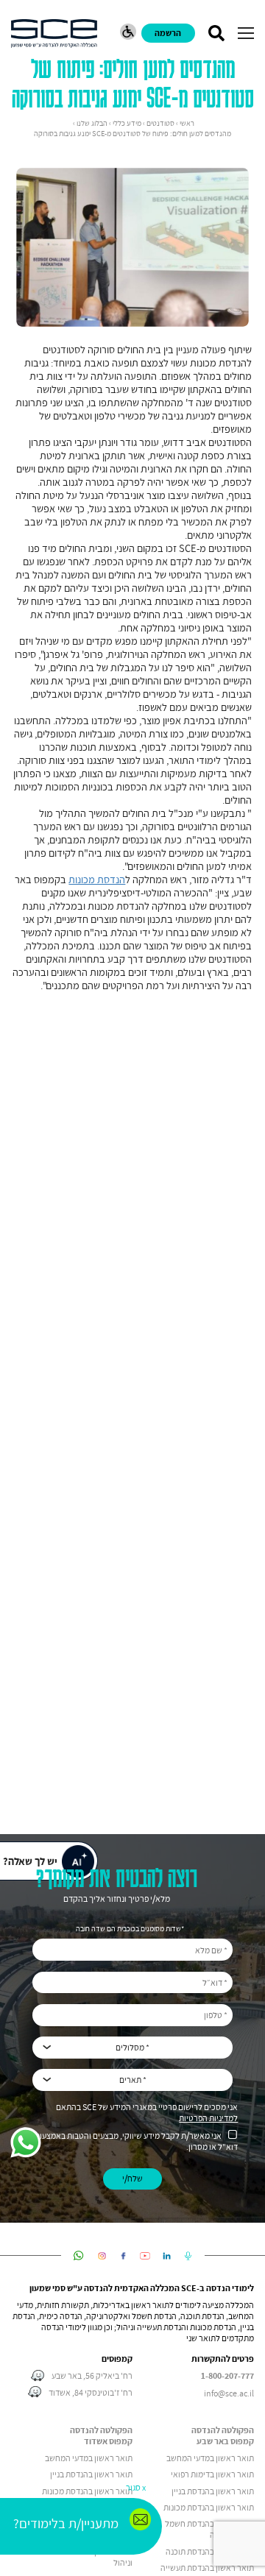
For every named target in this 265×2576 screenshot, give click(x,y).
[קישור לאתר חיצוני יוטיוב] (145, 2256)
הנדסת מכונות (97, 880)
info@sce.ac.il (229, 2393)
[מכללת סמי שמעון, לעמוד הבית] (54, 33)
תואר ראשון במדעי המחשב (210, 2458)
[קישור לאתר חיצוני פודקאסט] (188, 2256)
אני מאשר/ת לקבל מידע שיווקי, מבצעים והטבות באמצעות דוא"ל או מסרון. (136, 2141)
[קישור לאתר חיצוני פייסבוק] (123, 2256)
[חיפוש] (216, 33)
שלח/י (132, 2178)
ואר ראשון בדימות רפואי (210, 2474)
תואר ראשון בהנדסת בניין (213, 2491)
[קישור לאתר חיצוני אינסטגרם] (102, 2256)
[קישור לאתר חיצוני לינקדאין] (167, 2256)
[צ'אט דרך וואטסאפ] (26, 2144)
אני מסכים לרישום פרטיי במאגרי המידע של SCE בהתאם (147, 2112)
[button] (246, 33)
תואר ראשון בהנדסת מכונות (209, 2507)
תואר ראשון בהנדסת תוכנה (210, 2551)
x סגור (136, 2487)
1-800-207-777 (227, 2376)
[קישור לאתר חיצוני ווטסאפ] (78, 2256)
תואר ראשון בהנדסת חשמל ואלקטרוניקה (209, 2529)
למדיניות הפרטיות (208, 2118)
